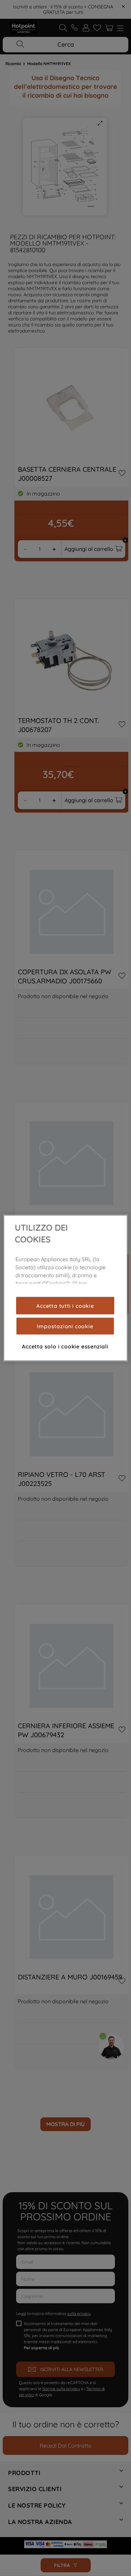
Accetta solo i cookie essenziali (65, 1346)
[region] (66, 1288)
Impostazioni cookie (65, 1326)
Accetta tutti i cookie (65, 1305)
